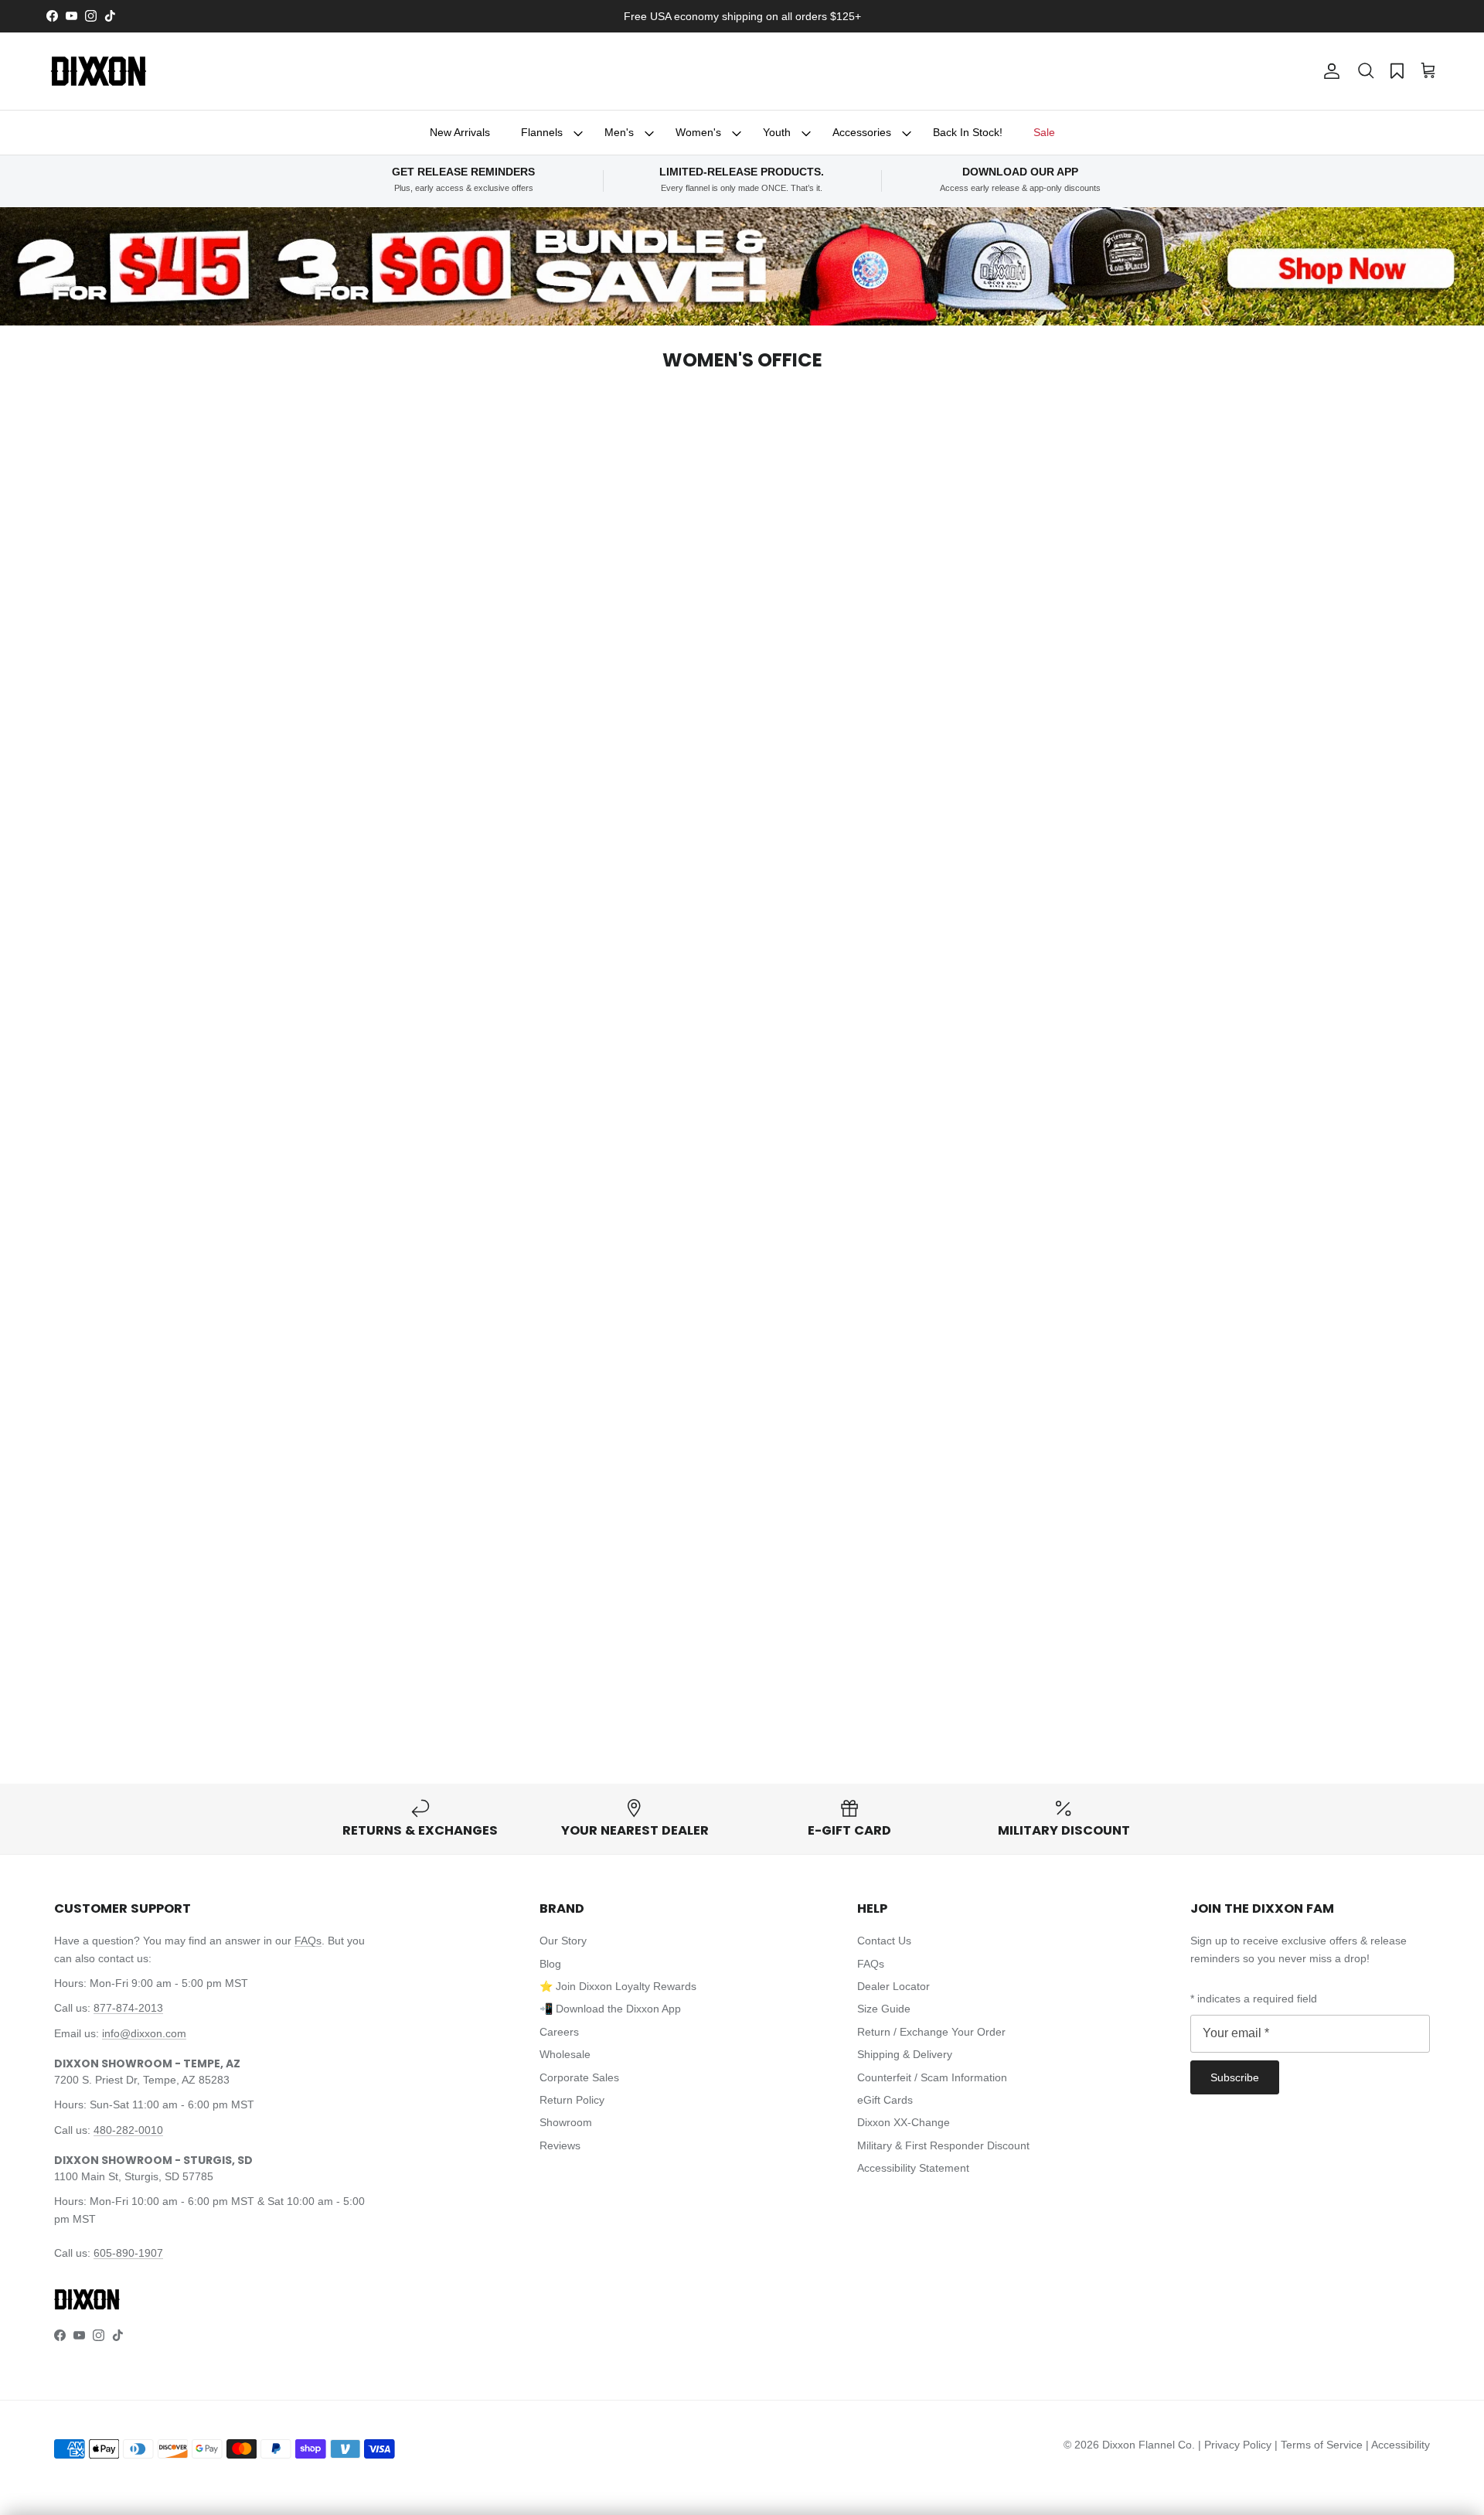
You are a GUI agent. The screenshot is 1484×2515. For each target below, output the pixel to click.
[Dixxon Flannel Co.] (99, 71)
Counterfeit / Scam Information (932, 2077)
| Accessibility (1398, 2445)
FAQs (308, 1941)
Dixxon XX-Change (904, 2122)
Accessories (862, 132)
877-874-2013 (128, 2008)
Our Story (563, 1941)
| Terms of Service (1320, 2445)
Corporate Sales (579, 2077)
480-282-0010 (128, 2130)
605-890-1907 (128, 2253)
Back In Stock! (968, 132)
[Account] (1329, 71)
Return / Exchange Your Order (931, 2032)
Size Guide (884, 2009)
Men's (619, 132)
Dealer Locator (893, 1986)
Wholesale (565, 2054)
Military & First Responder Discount (943, 2145)
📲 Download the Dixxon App (610, 2009)
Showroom (566, 2122)
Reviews (560, 2145)
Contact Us (884, 1941)
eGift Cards (885, 2100)
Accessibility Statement (913, 2168)
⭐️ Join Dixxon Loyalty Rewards (618, 1986)
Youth (777, 132)
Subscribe (1235, 2077)
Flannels (542, 132)
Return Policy (572, 2100)
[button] (1366, 71)
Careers (559, 2032)
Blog (550, 1964)
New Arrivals (460, 132)
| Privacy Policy (1236, 2445)
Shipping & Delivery (905, 2054)
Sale (1044, 132)
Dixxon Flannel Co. (1149, 2445)
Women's (698, 132)
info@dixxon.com (144, 2033)
